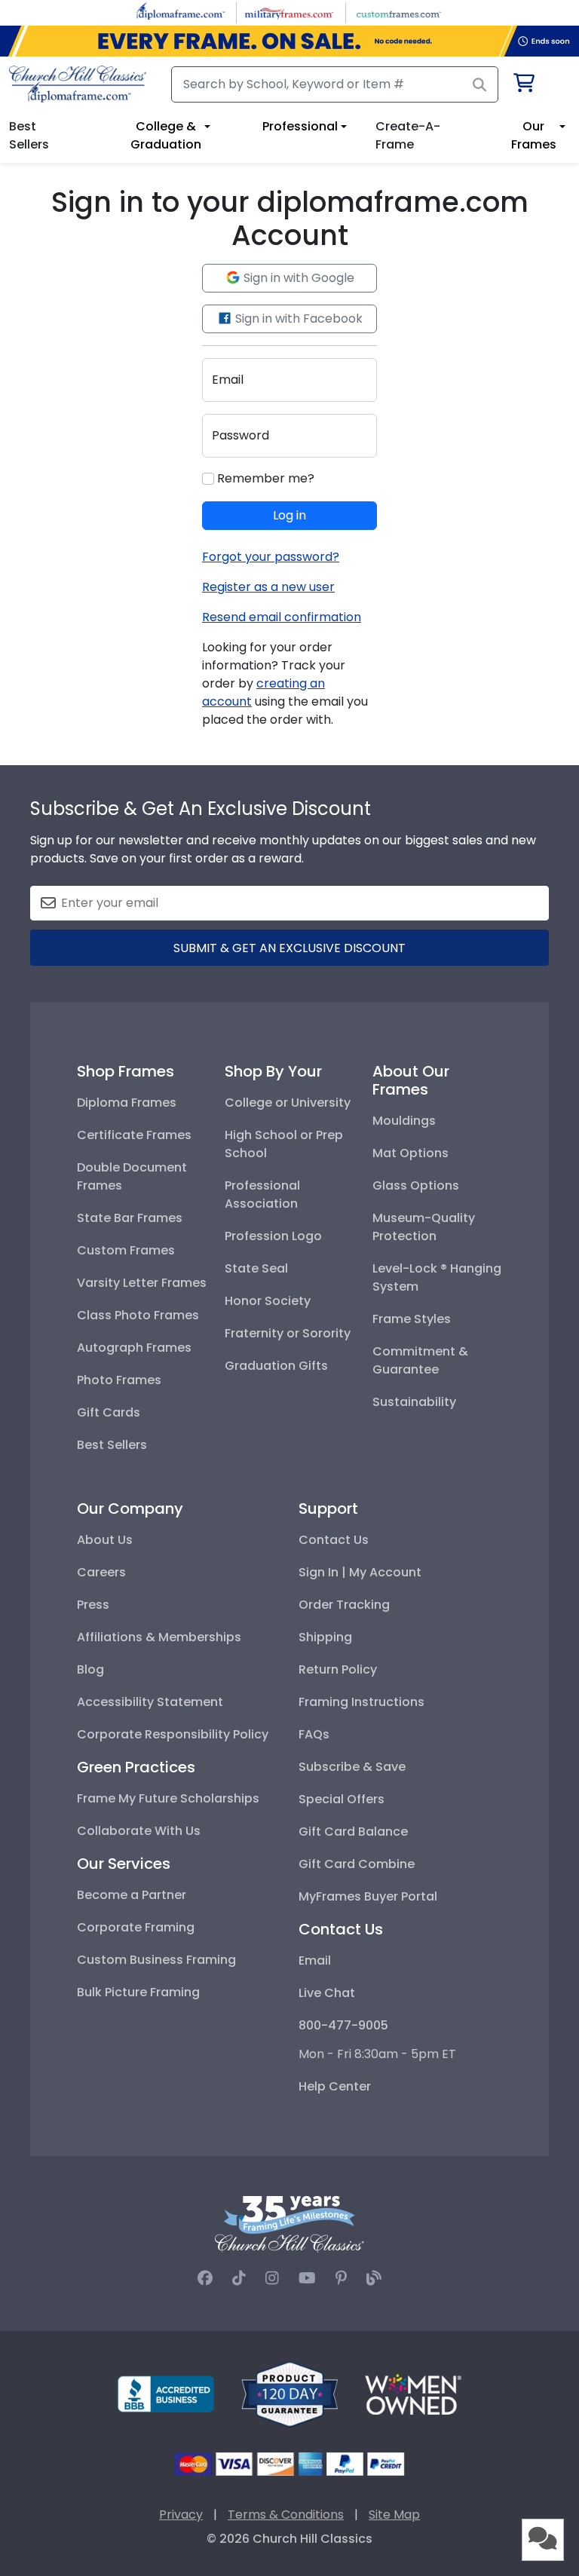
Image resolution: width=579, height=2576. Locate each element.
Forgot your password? (271, 557)
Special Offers (342, 1799)
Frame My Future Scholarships (168, 1798)
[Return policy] (289, 2393)
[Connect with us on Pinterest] (341, 2278)
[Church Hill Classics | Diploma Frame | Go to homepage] (78, 84)
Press (93, 1605)
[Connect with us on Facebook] (205, 2278)
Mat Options (411, 1153)
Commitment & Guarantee (420, 1360)
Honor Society (268, 1301)
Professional (300, 126)
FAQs (314, 1734)
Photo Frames (119, 1380)
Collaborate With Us (139, 1831)
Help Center (335, 2086)
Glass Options (416, 1185)
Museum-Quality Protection (424, 1227)
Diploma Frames (127, 1103)
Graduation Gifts (276, 1366)
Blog (90, 1669)
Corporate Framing (136, 1927)
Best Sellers (112, 1445)
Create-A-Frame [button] (408, 135)
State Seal (256, 1268)
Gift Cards (109, 1412)
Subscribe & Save (352, 1767)
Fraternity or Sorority (288, 1333)
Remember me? (264, 478)
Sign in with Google (297, 278)
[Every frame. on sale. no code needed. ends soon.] (289, 41)
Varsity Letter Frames (142, 1283)
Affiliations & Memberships (159, 1637)
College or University (288, 1103)
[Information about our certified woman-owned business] (413, 2393)
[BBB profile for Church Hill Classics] (166, 2393)
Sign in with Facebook (297, 319)
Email (315, 1960)
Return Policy (338, 1669)
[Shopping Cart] (523, 86)
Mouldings (404, 1121)
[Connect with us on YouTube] (307, 2278)
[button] (543, 2540)
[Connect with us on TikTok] (239, 2278)
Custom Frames (126, 1250)
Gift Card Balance (353, 1832)
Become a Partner (132, 1895)
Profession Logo (273, 1236)
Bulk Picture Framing (138, 1992)
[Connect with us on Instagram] (272, 2278)
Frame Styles (412, 1319)
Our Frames (534, 135)
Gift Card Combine (357, 1864)
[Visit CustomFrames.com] (398, 12)
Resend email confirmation (282, 617)
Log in (289, 515)
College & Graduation (166, 135)
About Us (105, 1540)
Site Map (394, 2515)
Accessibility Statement (150, 1702)
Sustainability (414, 1402)
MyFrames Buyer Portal (368, 1896)
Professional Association (262, 1195)
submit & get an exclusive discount (289, 948)
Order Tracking (344, 1605)
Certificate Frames (134, 1135)
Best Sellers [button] (29, 135)
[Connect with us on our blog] (374, 2278)
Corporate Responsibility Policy (173, 1734)
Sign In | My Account (360, 1572)
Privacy (181, 2515)
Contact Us (334, 1540)
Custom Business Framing (156, 1960)
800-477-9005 (343, 2025)
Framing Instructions (361, 1702)
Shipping (325, 1637)
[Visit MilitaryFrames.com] (289, 12)
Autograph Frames (134, 1348)
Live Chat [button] (327, 1993)
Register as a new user (268, 587)
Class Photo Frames (138, 1315)
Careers (101, 1572)
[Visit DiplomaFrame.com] (181, 12)
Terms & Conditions (286, 2515)
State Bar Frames (130, 1218)
